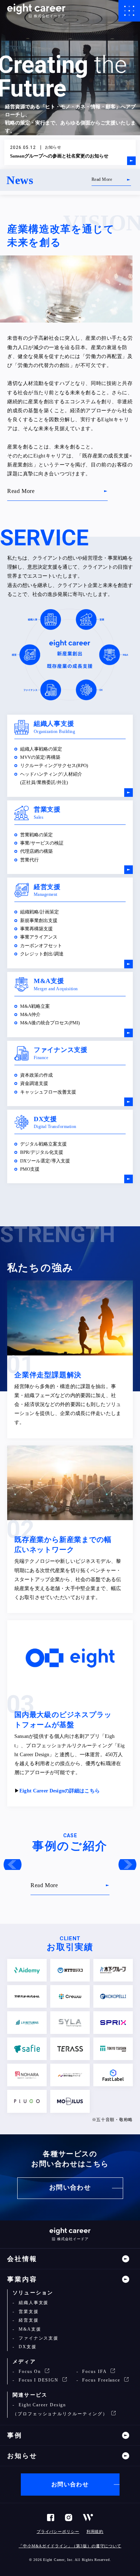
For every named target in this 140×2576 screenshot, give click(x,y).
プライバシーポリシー (58, 2532)
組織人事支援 (33, 2303)
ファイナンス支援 (38, 2338)
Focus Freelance (101, 2380)
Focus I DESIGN (39, 2380)
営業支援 (28, 2312)
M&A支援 (29, 2329)
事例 (15, 2435)
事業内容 (22, 2279)
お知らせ (22, 2456)
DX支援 (27, 2347)
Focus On (30, 2371)
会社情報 (22, 2259)
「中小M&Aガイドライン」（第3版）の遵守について (70, 2546)
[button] (13, 1865)
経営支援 (28, 2320)
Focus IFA (94, 2371)
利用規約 (95, 2532)
